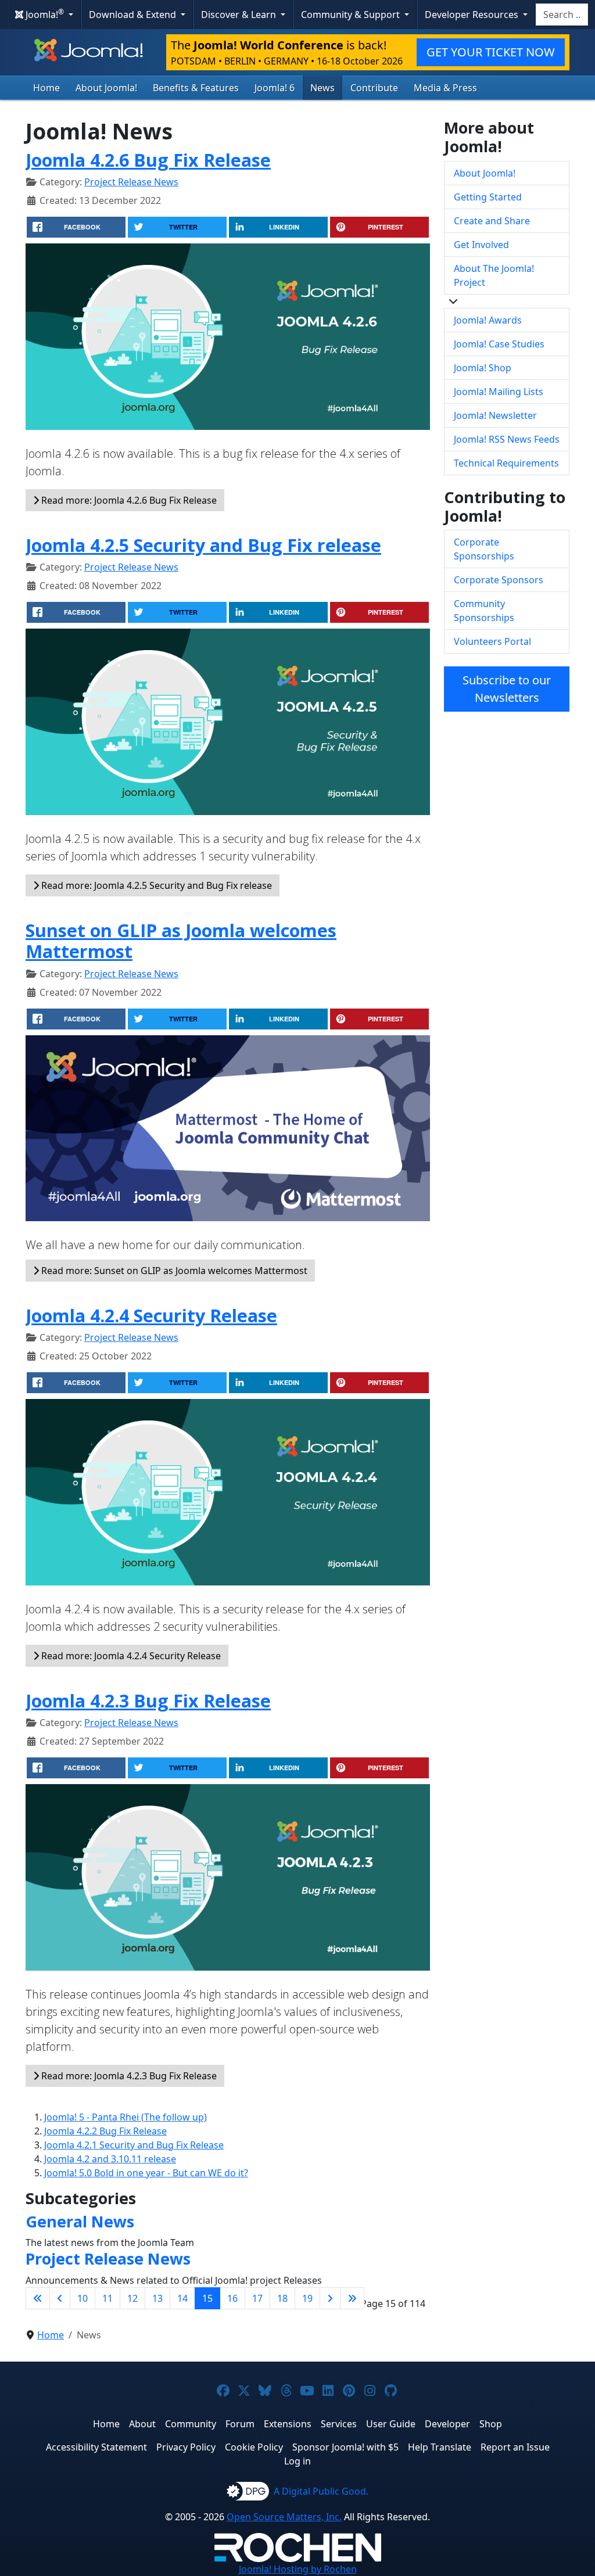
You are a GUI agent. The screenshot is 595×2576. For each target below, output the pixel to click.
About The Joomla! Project (494, 275)
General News (80, 2221)
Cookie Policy (254, 2447)
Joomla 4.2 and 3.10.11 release (110, 2159)
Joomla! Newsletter (495, 415)
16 (232, 2298)
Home (46, 88)
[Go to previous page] (60, 2298)
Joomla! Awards (488, 320)
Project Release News (131, 182)
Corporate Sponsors (499, 580)
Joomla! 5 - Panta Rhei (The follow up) (126, 2117)
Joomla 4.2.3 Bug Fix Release (148, 1700)
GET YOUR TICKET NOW (491, 52)
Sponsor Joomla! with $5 (345, 2447)
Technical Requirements (506, 463)
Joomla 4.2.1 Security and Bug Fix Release (134, 2145)
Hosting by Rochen (298, 2569)
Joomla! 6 (275, 88)
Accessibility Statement (96, 2447)
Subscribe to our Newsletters (507, 689)
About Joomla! (106, 88)
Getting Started (488, 197)
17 (257, 2298)
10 (83, 2298)
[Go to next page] (330, 2298)
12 (132, 2298)
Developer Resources (473, 15)
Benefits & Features (196, 88)
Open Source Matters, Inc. (284, 2517)
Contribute (374, 88)
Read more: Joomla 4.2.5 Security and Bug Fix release (155, 885)
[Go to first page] (38, 2298)
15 (207, 2298)
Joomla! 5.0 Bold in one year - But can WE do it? (146, 2173)
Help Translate (440, 2447)
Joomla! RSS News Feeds (507, 439)
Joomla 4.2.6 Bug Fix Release (148, 160)
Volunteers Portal (492, 641)
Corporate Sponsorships (484, 549)
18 (282, 2298)
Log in (297, 2461)
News (322, 88)
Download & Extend (134, 15)
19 (307, 2298)
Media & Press (445, 88)
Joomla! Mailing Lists (499, 392)
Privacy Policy (186, 2447)
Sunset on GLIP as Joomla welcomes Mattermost (181, 941)
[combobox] (562, 15)
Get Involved (481, 245)
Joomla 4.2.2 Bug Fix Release (105, 2131)
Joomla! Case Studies (499, 344)
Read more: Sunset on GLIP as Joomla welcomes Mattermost (173, 1271)
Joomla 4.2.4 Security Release (151, 1315)
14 (182, 2298)
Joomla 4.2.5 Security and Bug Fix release (203, 545)
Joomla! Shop (483, 368)
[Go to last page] (352, 2298)
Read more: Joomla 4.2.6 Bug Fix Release (128, 500)
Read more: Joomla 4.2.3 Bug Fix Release (128, 2076)
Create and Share (492, 221)
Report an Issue (515, 2447)
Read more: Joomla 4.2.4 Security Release (130, 1656)
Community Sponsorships (484, 611)
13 (157, 2298)
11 (107, 2298)
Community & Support (352, 15)
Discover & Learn (240, 15)
